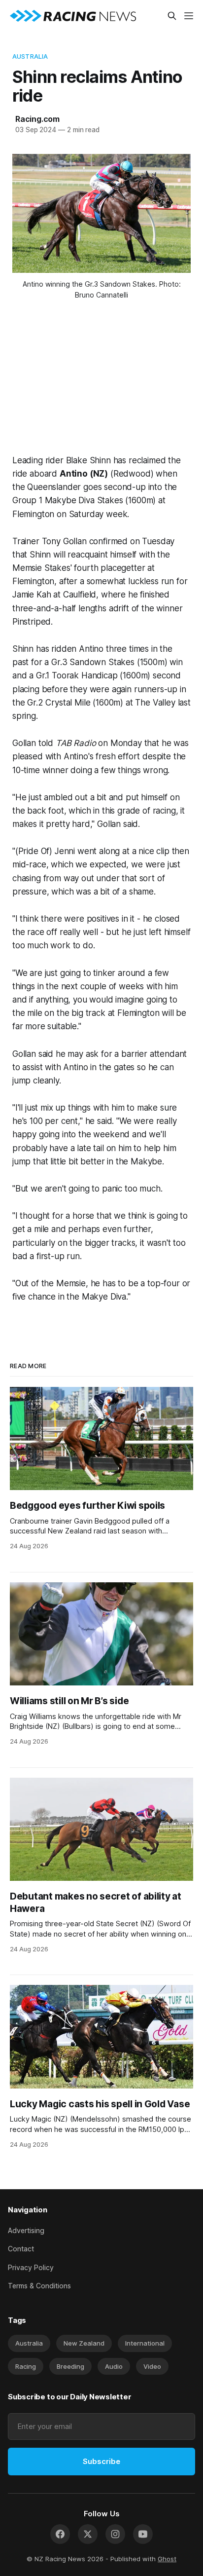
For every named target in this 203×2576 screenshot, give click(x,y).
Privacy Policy (31, 2267)
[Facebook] (60, 2534)
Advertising (26, 2230)
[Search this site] (172, 16)
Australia (30, 56)
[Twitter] (88, 2534)
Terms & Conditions (39, 2286)
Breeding (70, 2366)
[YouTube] (143, 2534)
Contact (21, 2249)
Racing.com (37, 119)
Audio (114, 2366)
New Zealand (84, 2343)
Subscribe (101, 2461)
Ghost (167, 2559)
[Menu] (189, 16)
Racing (26, 2366)
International (145, 2343)
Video (152, 2366)
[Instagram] (115, 2534)
